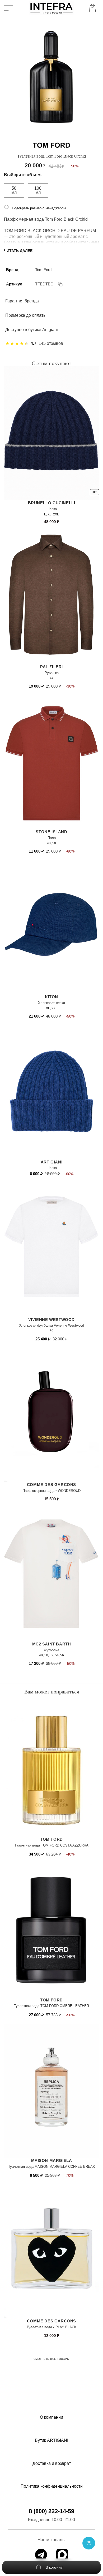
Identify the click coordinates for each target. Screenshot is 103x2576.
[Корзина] (93, 8)
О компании (51, 2417)
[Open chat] (89, 2543)
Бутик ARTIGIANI (51, 2440)
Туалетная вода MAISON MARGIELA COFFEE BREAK (52, 2167)
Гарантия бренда (22, 301)
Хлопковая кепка (51, 1003)
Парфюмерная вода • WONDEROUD (51, 1491)
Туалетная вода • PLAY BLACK (52, 2327)
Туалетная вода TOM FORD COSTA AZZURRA (51, 1845)
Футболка (51, 1650)
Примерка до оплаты (26, 315)
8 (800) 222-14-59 (51, 2511)
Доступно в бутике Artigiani (32, 330)
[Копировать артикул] (60, 284)
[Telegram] (41, 2555)
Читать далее (18, 251)
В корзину (54, 2567)
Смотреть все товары (52, 2359)
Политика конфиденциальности (52, 2486)
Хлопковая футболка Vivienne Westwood (51, 1325)
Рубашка (52, 673)
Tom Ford (43, 270)
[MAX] (62, 2555)
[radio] (10, 190)
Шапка (52, 509)
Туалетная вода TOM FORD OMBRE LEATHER (51, 2006)
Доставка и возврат (52, 2463)
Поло (52, 838)
